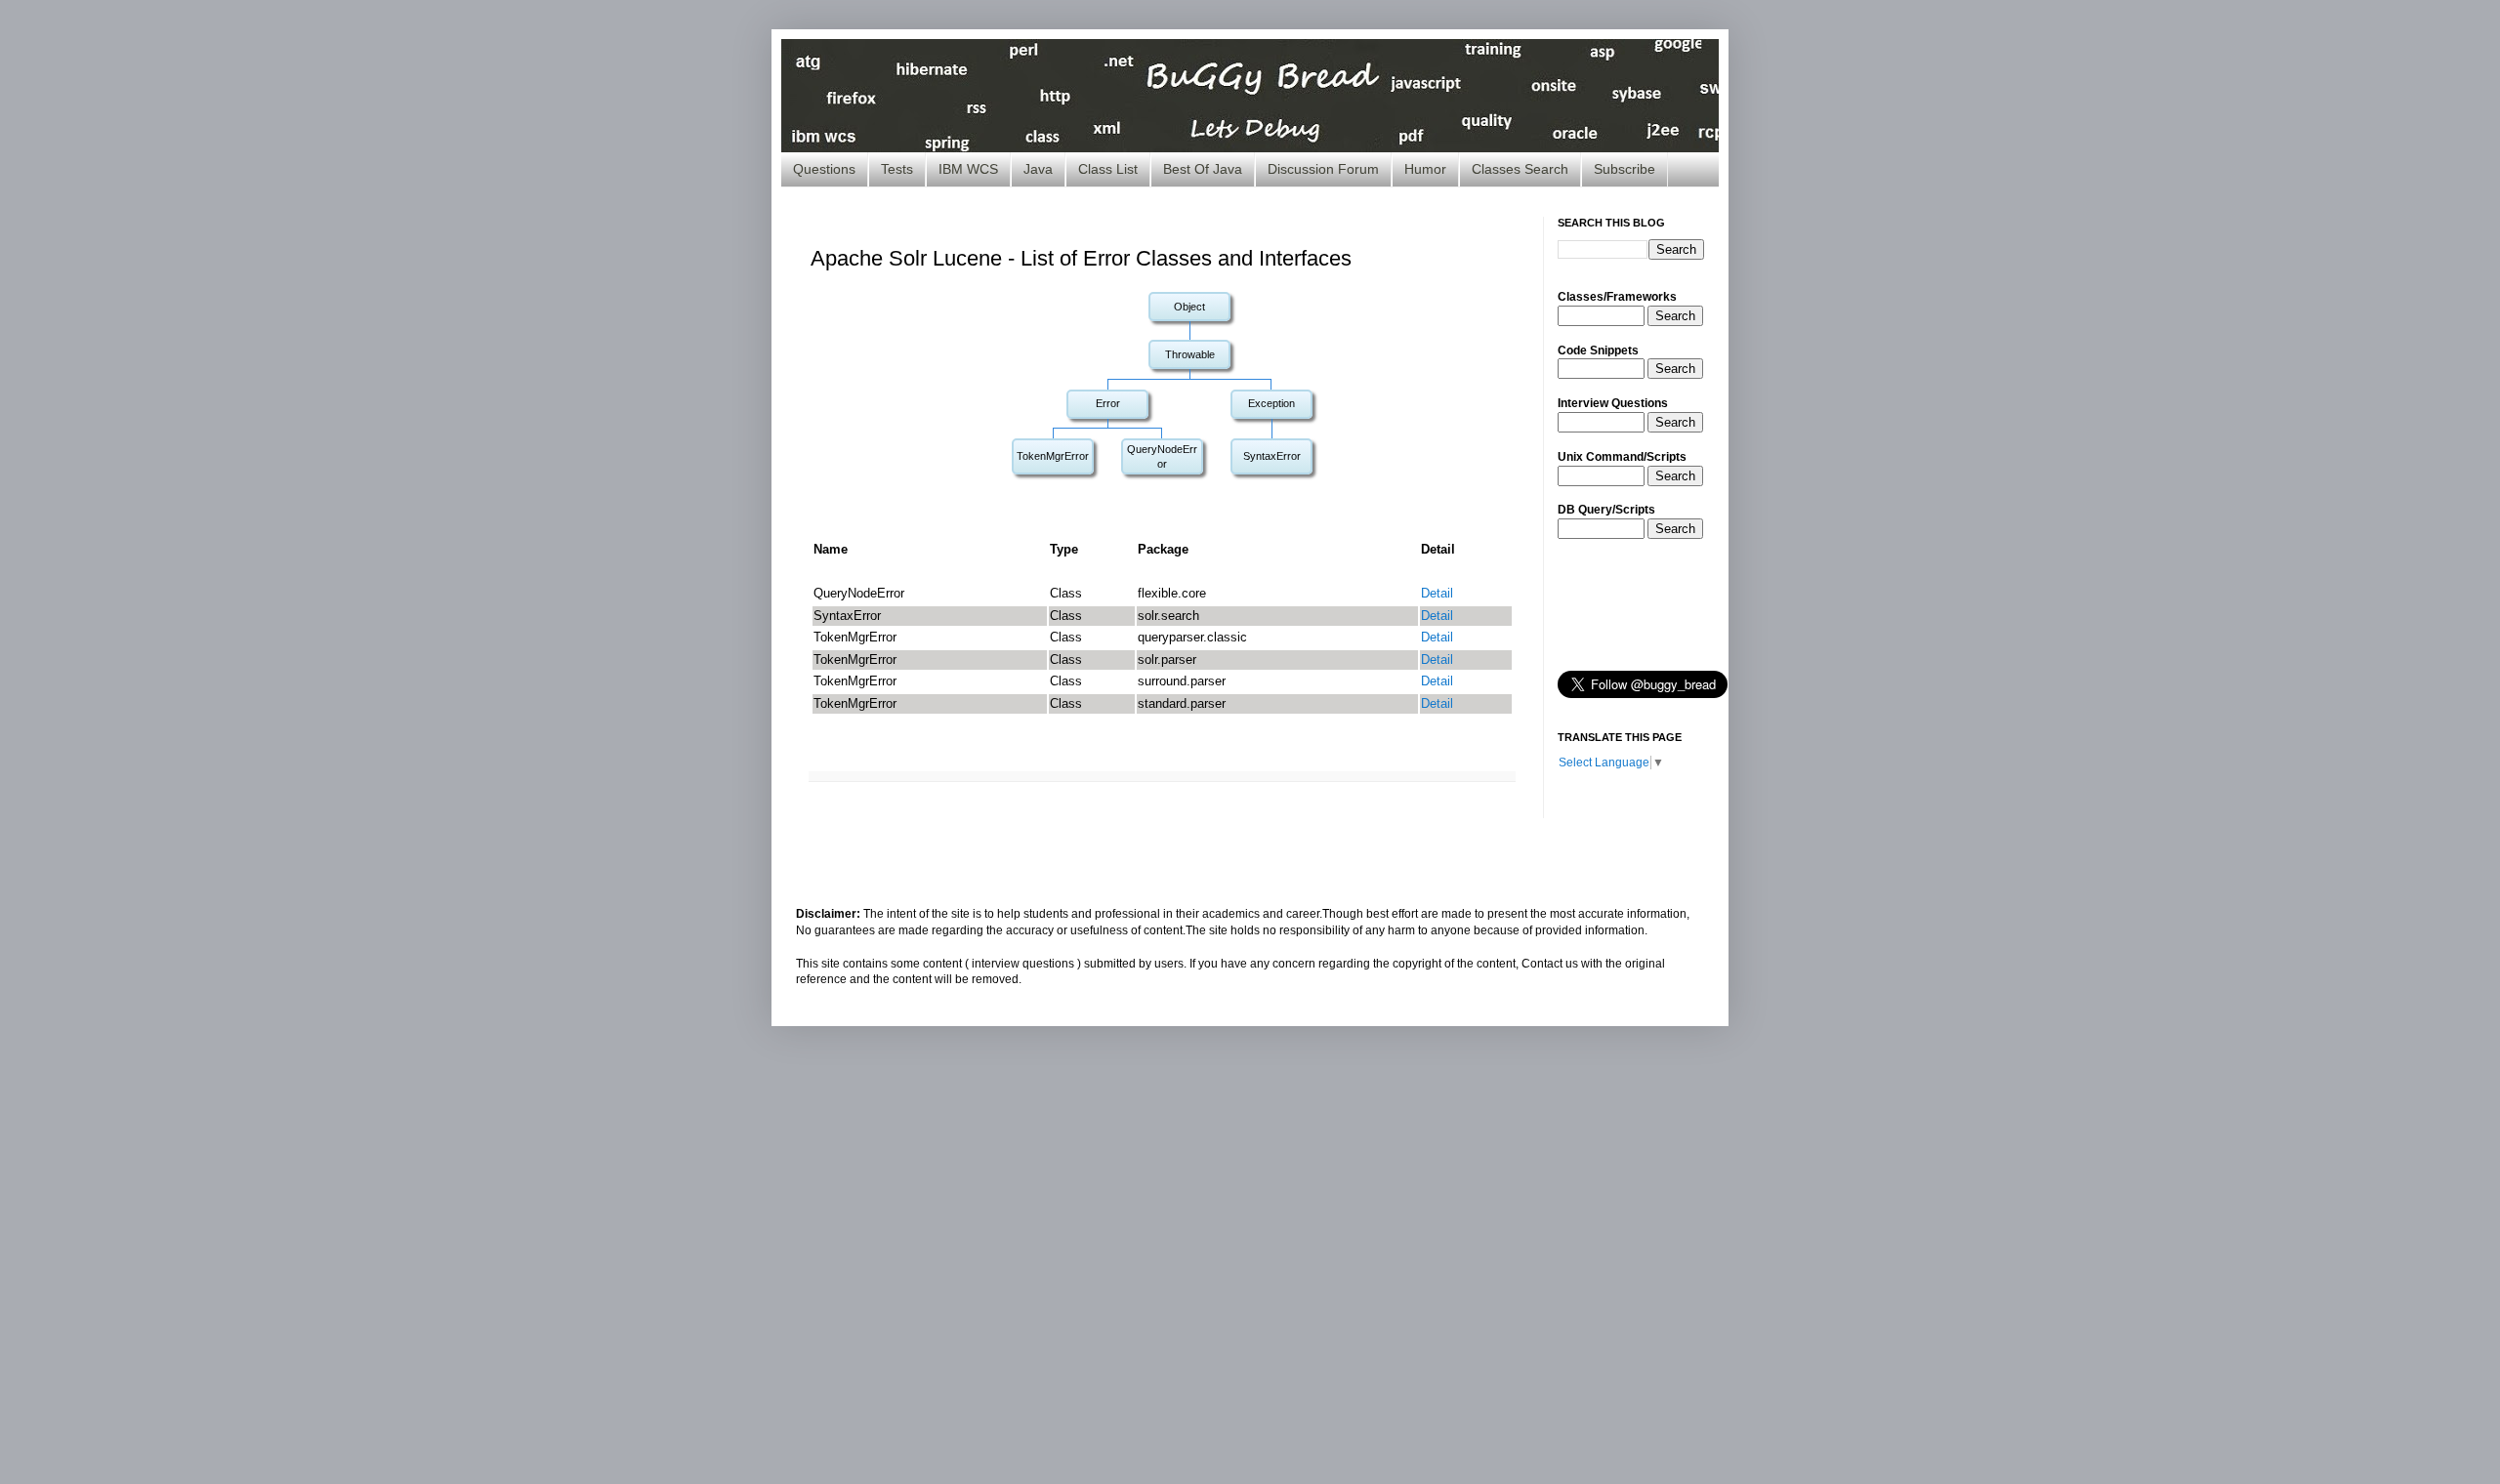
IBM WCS (968, 169)
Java (1038, 169)
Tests (897, 169)
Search (1675, 316)
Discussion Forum (1323, 169)
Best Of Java (1203, 169)
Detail (1437, 593)
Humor (1425, 169)
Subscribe (1625, 169)
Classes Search (1520, 169)
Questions (824, 169)
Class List (1108, 169)
